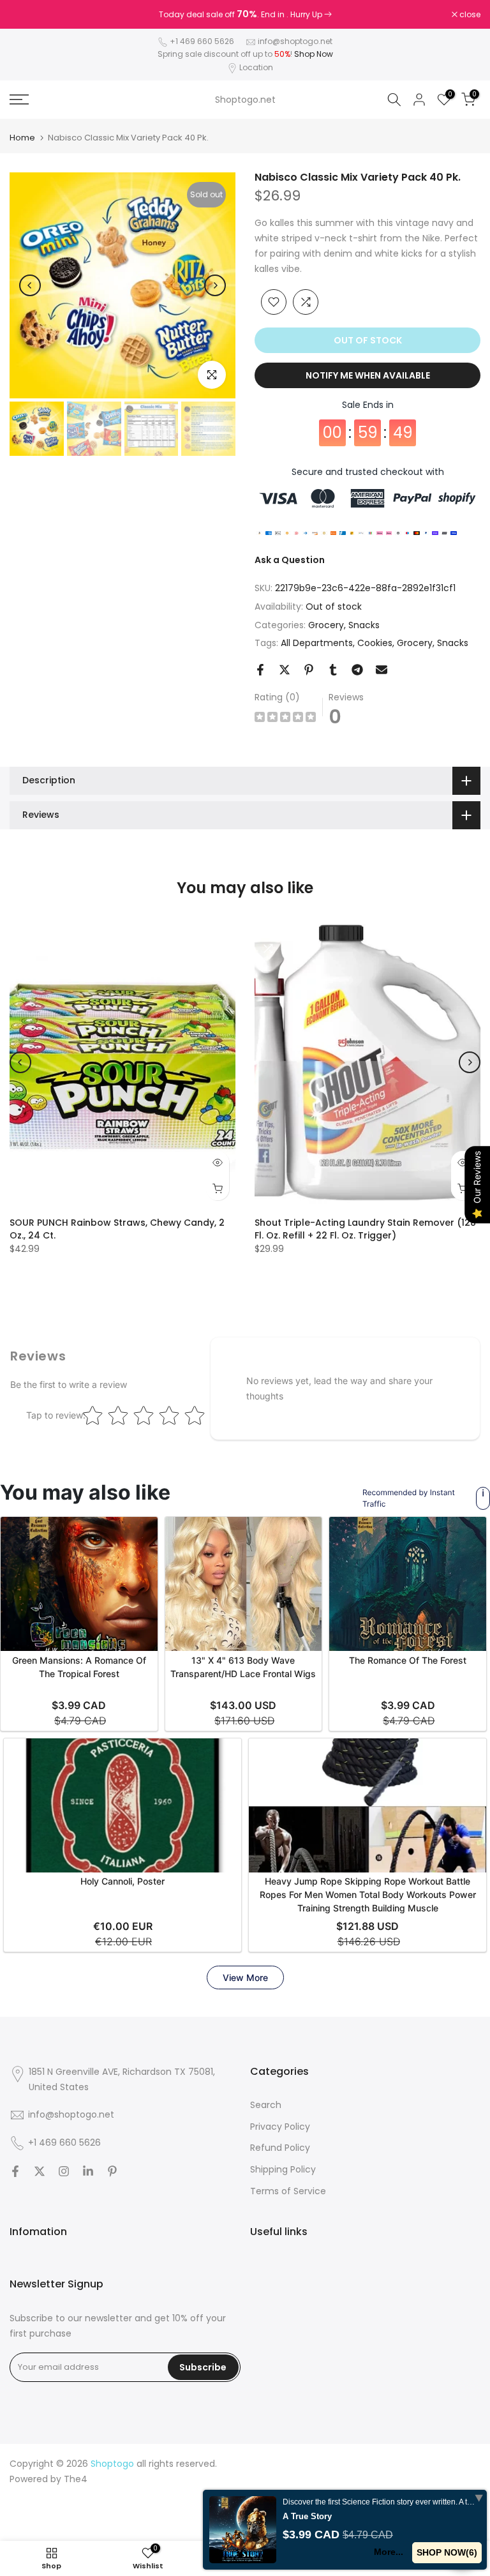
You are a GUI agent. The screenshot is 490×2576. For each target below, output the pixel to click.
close (27, 15)
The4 (76, 2479)
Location (256, 67)
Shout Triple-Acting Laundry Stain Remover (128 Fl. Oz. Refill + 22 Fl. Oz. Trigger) (365, 1229)
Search (266, 2105)
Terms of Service (288, 2191)
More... (389, 2552)
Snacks (364, 625)
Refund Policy (280, 2148)
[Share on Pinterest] (309, 670)
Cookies (375, 643)
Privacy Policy (280, 2127)
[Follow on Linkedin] (88, 2171)
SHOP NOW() (447, 2552)
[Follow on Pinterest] (112, 2171)
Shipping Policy (283, 2169)
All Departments (317, 643)
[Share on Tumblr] (333, 670)
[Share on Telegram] (357, 670)
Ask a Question (290, 560)
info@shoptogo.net (295, 41)
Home (22, 138)
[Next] (215, 285)
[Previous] (30, 285)
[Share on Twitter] (285, 670)
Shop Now (314, 54)
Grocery (326, 625)
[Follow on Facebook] (15, 2171)
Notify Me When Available (368, 375)
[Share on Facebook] (260, 670)
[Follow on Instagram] (64, 2171)
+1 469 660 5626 (202, 41)
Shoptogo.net (245, 100)
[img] (285, 719)
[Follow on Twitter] (40, 2171)
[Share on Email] (382, 670)
